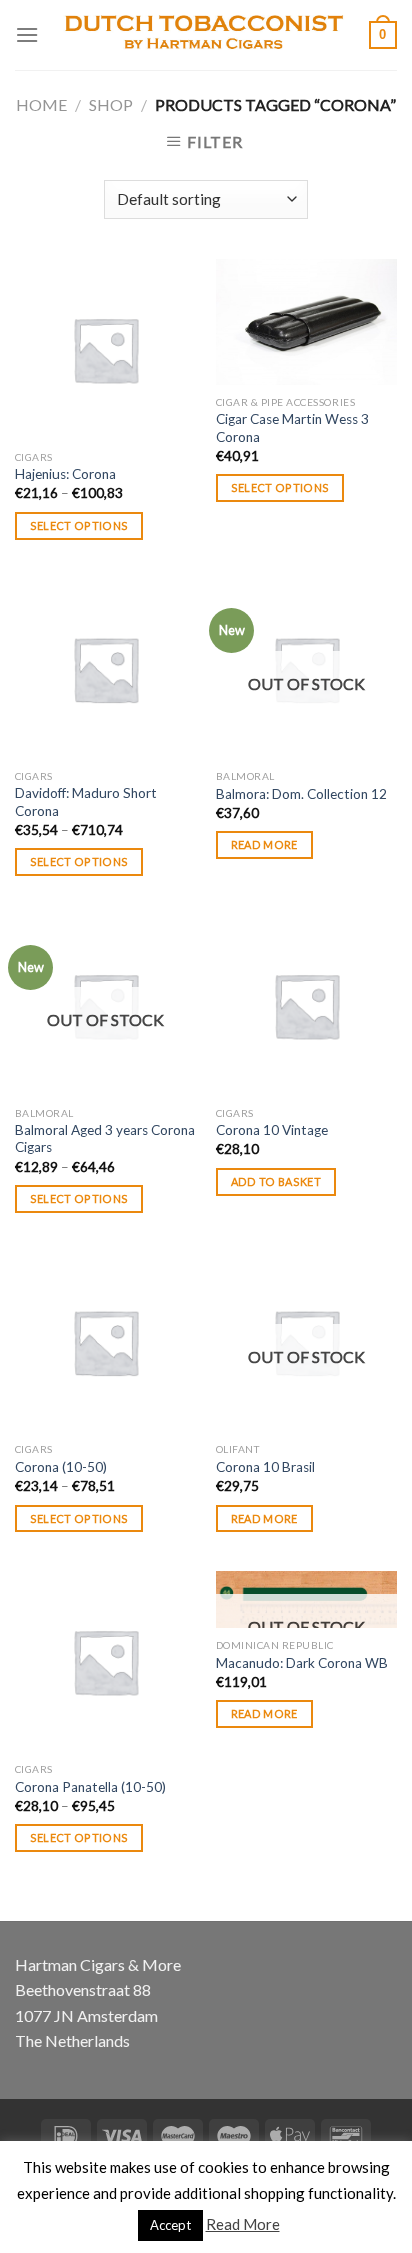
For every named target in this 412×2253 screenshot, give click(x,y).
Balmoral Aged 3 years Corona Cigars (105, 1139)
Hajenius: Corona (65, 474)
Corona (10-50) (61, 1467)
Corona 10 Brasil (265, 1467)
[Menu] (27, 34)
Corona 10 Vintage (272, 1130)
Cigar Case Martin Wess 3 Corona (292, 428)
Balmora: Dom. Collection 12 (301, 794)
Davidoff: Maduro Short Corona (86, 802)
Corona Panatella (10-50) (90, 1787)
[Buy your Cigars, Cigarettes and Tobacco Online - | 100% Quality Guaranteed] (204, 35)
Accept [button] (170, 2225)
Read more (264, 844)
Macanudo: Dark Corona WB (302, 1663)
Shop (111, 104)
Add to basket (276, 1181)
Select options (79, 525)
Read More (243, 2224)
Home (41, 104)
